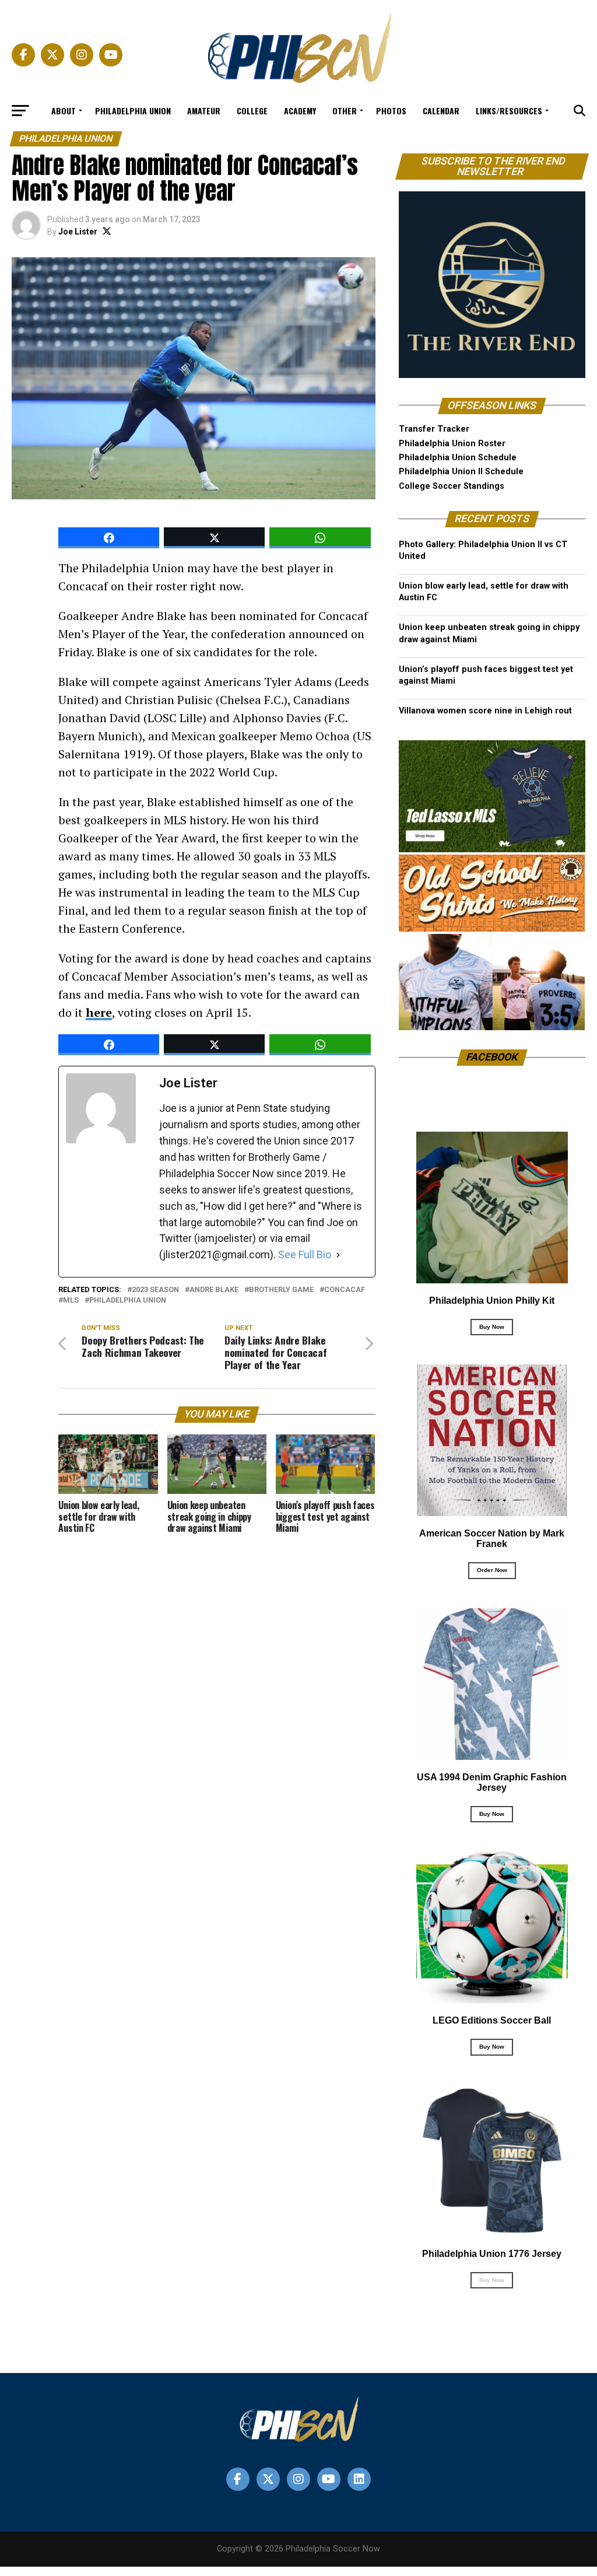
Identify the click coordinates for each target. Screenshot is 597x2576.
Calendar (441, 111)
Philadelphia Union (133, 111)
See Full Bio (305, 1254)
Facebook (492, 1057)
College (252, 111)
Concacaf (345, 1290)
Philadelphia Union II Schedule (461, 472)
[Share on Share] (109, 538)
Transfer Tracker (434, 429)
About (64, 111)
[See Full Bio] (338, 1255)
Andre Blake (214, 1290)
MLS (71, 1301)
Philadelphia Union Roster (452, 444)
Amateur (204, 111)
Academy (300, 111)
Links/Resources (509, 111)
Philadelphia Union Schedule (458, 458)
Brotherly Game (281, 1290)
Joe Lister (78, 232)
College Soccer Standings (452, 486)
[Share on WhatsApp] (320, 538)
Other (345, 111)
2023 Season (155, 1290)
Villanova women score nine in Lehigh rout (485, 711)
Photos (391, 111)
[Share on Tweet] (214, 538)
